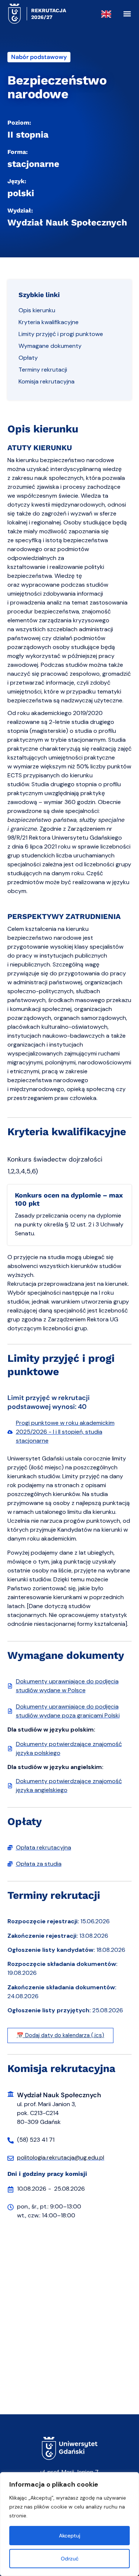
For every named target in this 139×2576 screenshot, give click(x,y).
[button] (127, 14)
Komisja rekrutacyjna (47, 381)
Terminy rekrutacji (43, 370)
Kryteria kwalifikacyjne (49, 322)
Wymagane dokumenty (50, 346)
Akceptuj (70, 2536)
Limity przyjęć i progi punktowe (61, 334)
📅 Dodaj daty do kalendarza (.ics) (60, 2035)
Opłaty (28, 358)
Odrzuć (70, 2559)
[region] (69, 2524)
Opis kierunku (37, 310)
